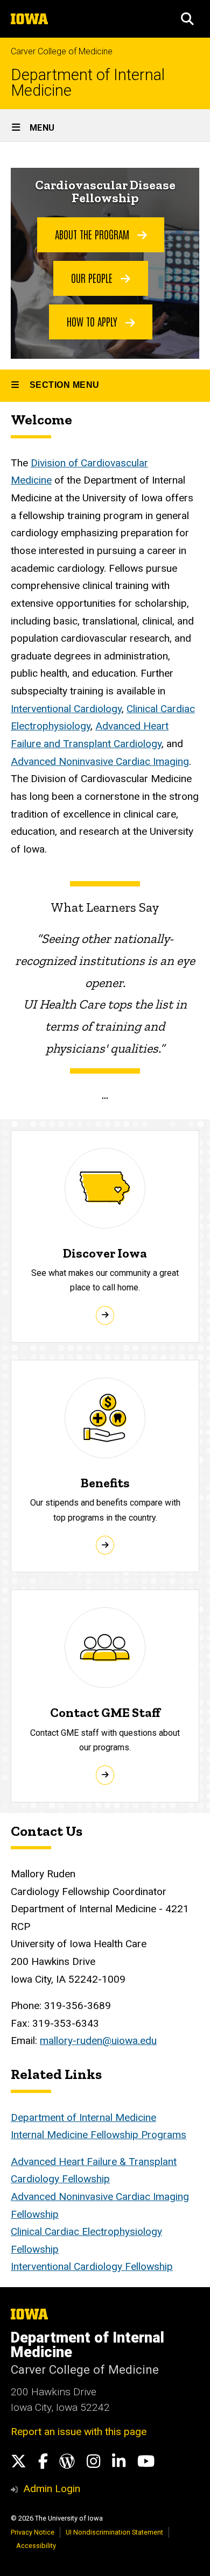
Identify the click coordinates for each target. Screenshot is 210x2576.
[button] (187, 19)
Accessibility (36, 2546)
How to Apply (93, 321)
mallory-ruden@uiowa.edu (98, 2041)
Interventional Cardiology (66, 709)
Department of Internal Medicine (88, 83)
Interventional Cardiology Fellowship (92, 2266)
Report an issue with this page (79, 2432)
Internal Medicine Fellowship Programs (99, 2135)
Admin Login (52, 2489)
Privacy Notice (33, 2532)
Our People (93, 278)
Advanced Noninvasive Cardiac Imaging (100, 761)
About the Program (93, 234)
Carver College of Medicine (62, 51)
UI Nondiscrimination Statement (114, 2532)
